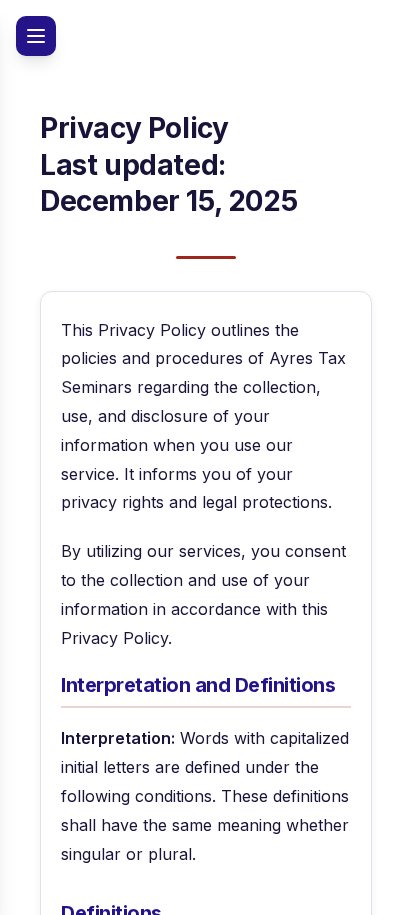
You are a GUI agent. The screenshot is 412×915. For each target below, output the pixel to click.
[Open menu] (36, 36)
